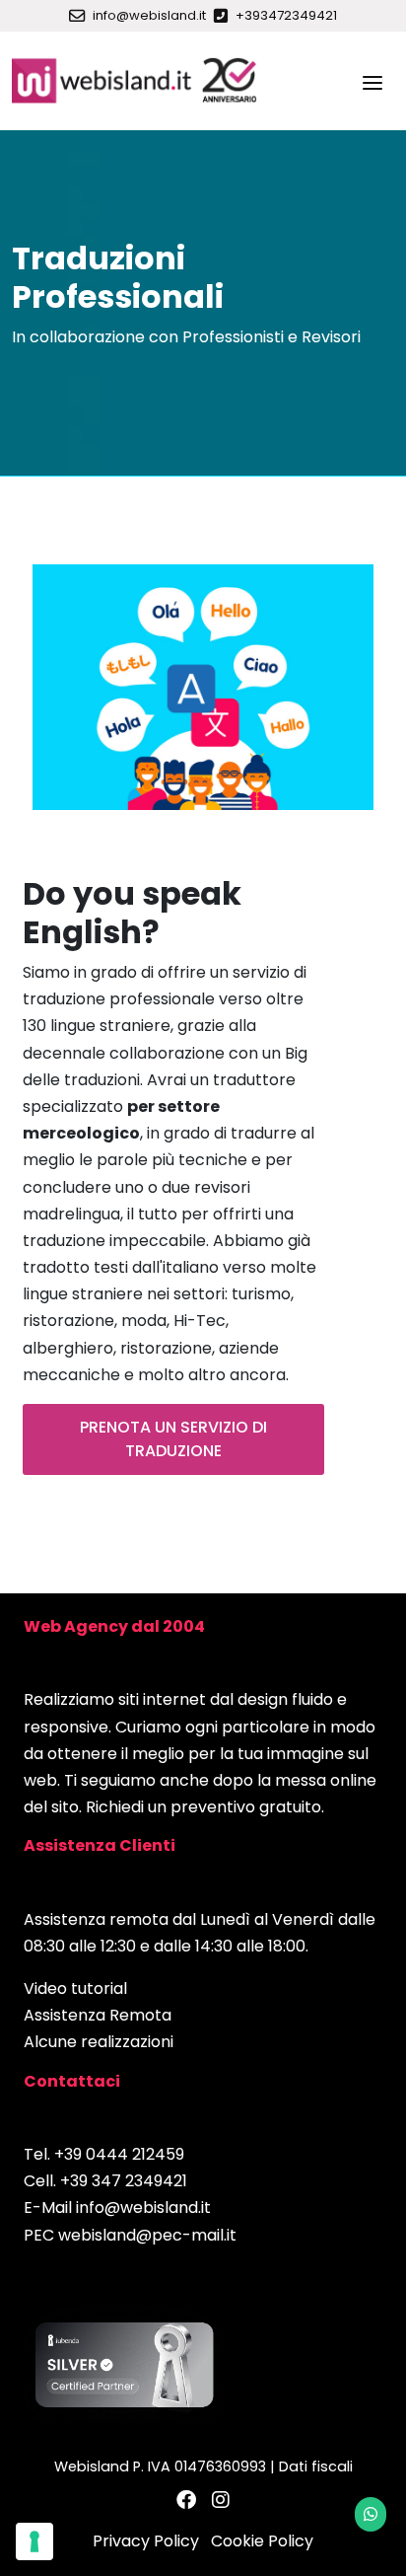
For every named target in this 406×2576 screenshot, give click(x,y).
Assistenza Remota (98, 2015)
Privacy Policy (146, 2541)
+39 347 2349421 (124, 2181)
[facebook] (186, 2501)
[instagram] (221, 2501)
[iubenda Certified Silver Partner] (124, 2364)
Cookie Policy (262, 2541)
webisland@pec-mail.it (147, 2235)
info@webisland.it (143, 2208)
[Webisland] (135, 81)
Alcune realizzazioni (99, 2042)
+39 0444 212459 (119, 2154)
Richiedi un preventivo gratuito (203, 1807)
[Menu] (372, 81)
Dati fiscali (316, 2466)
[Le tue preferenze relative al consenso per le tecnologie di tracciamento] (34, 2541)
